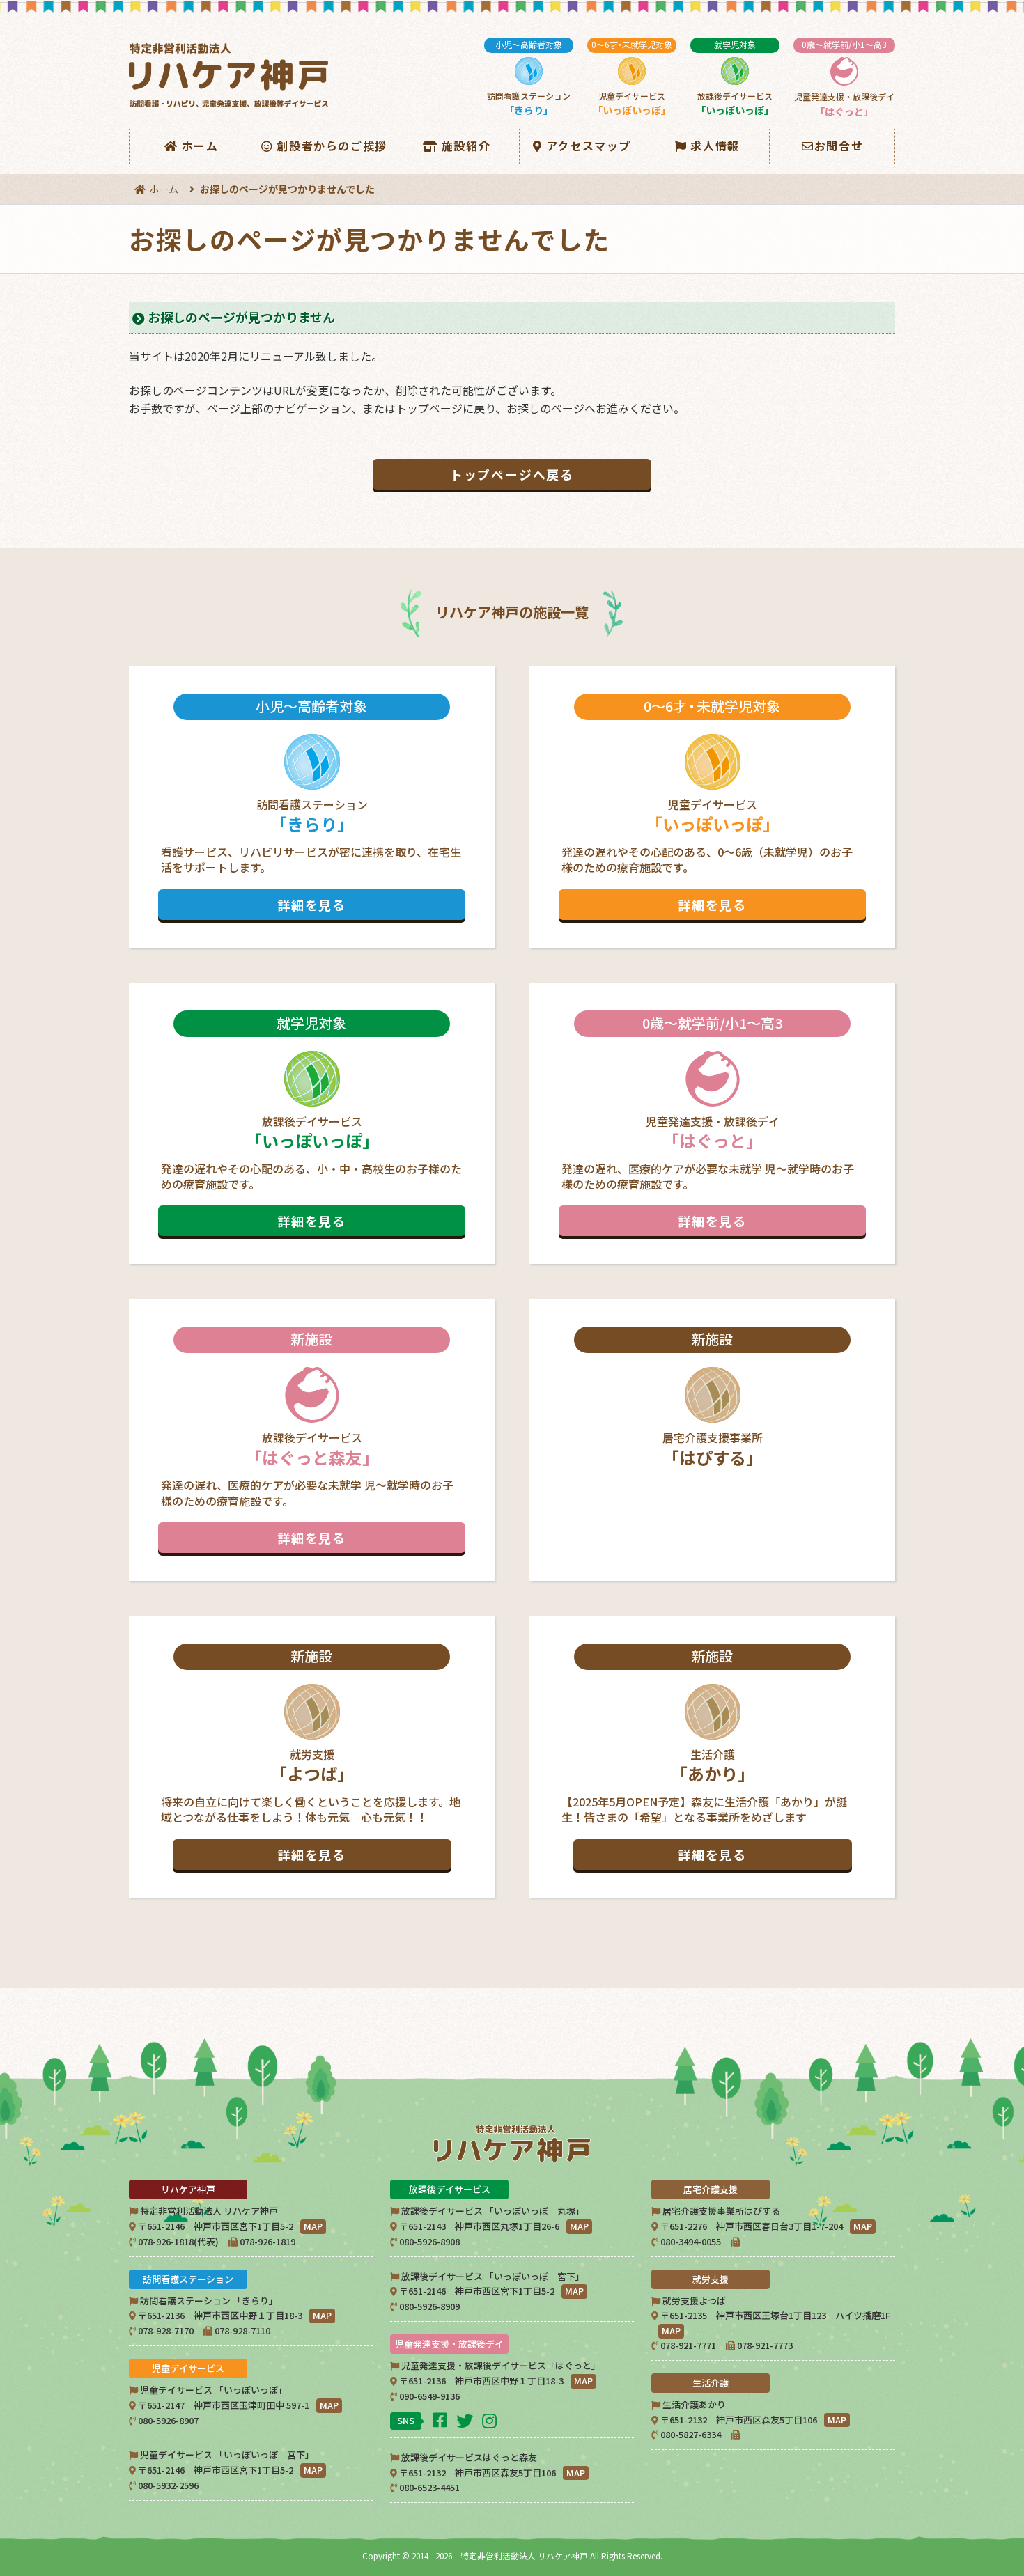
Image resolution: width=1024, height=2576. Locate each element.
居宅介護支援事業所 (713, 1399)
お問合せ (839, 146)
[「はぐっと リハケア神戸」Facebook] (442, 2419)
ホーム (200, 146)
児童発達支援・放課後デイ (844, 78)
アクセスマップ (589, 146)
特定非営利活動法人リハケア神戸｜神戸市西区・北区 (231, 76)
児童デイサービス (632, 78)
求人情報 (715, 146)
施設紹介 (466, 146)
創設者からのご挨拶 (332, 146)
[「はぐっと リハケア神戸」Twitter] (466, 2420)
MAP (313, 2226)
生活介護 (704, 1755)
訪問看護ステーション (529, 78)
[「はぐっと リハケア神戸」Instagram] (491, 2420)
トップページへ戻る (512, 474)
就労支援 (311, 1755)
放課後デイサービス (735, 78)
